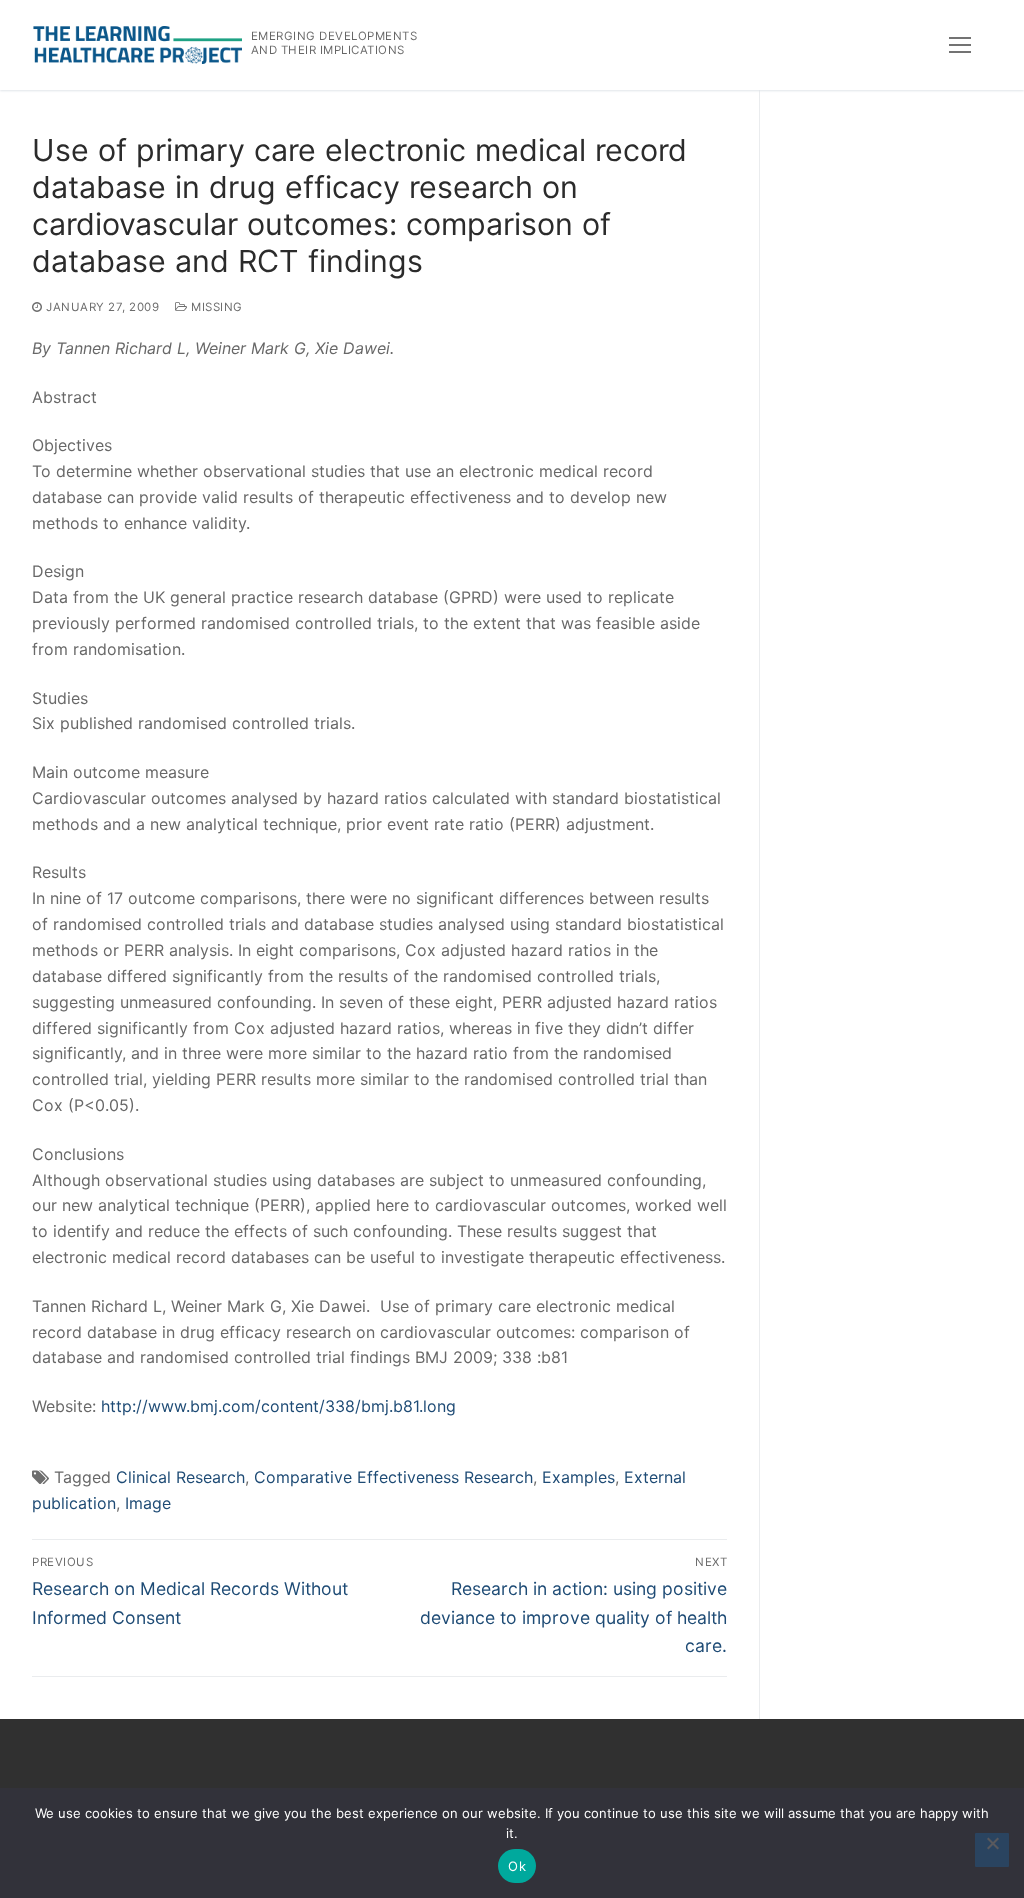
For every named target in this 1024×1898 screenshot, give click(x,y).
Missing (215, 307)
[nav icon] (960, 45)
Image (148, 1503)
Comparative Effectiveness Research (393, 1477)
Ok (517, 1866)
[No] (992, 1850)
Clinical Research (180, 1477)
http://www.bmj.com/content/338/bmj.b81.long (278, 1406)
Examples (578, 1477)
